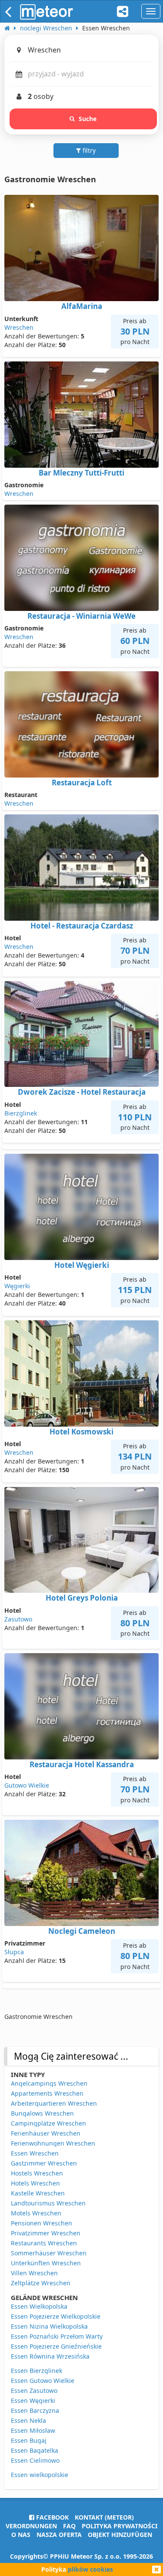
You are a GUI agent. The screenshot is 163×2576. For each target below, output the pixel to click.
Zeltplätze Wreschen (41, 2283)
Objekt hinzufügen (120, 2535)
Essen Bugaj (29, 2440)
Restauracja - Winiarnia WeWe (81, 616)
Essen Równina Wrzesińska (50, 2356)
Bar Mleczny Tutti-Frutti (81, 473)
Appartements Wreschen (47, 2093)
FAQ (69, 2526)
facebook (52, 2517)
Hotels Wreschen (35, 2183)
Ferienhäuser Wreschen (46, 2133)
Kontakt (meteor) (104, 2517)
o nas (21, 2535)
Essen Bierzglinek (37, 2371)
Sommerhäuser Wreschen (49, 2253)
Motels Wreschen (36, 2213)
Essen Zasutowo (34, 2391)
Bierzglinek (21, 1113)
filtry (88, 150)
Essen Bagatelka (35, 2450)
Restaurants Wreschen (44, 2243)
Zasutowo (18, 1619)
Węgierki (17, 1286)
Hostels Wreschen (37, 2173)
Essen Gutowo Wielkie (43, 2381)
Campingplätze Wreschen (48, 2123)
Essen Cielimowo (35, 2460)
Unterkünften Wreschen (46, 2263)
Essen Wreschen (35, 2153)
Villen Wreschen (34, 2273)
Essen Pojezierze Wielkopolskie (56, 2316)
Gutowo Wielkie (27, 1785)
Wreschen (19, 327)
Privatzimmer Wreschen (46, 2233)
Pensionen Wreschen (42, 2223)
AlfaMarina (82, 306)
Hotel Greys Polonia (82, 1598)
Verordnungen (31, 2526)
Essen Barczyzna (35, 2410)
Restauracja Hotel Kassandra (82, 1764)
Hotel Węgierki (82, 1265)
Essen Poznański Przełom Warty (57, 2336)
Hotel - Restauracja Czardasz (82, 926)
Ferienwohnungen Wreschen (53, 2143)
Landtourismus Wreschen (48, 2203)
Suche (88, 119)
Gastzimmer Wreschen (44, 2163)
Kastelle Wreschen (38, 2193)
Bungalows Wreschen (42, 2113)
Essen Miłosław (33, 2430)
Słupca (14, 1952)
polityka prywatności (120, 2526)
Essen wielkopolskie (40, 2475)
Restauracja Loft (82, 783)
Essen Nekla (28, 2420)
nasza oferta (59, 2535)
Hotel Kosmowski (81, 1432)
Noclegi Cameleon (82, 1931)
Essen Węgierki (33, 2400)
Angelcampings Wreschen (49, 2083)
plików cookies (90, 2569)
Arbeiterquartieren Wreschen (54, 2103)
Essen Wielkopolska (39, 2306)
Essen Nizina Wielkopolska (49, 2326)
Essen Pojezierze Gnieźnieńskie (56, 2346)
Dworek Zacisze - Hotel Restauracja (82, 1092)
